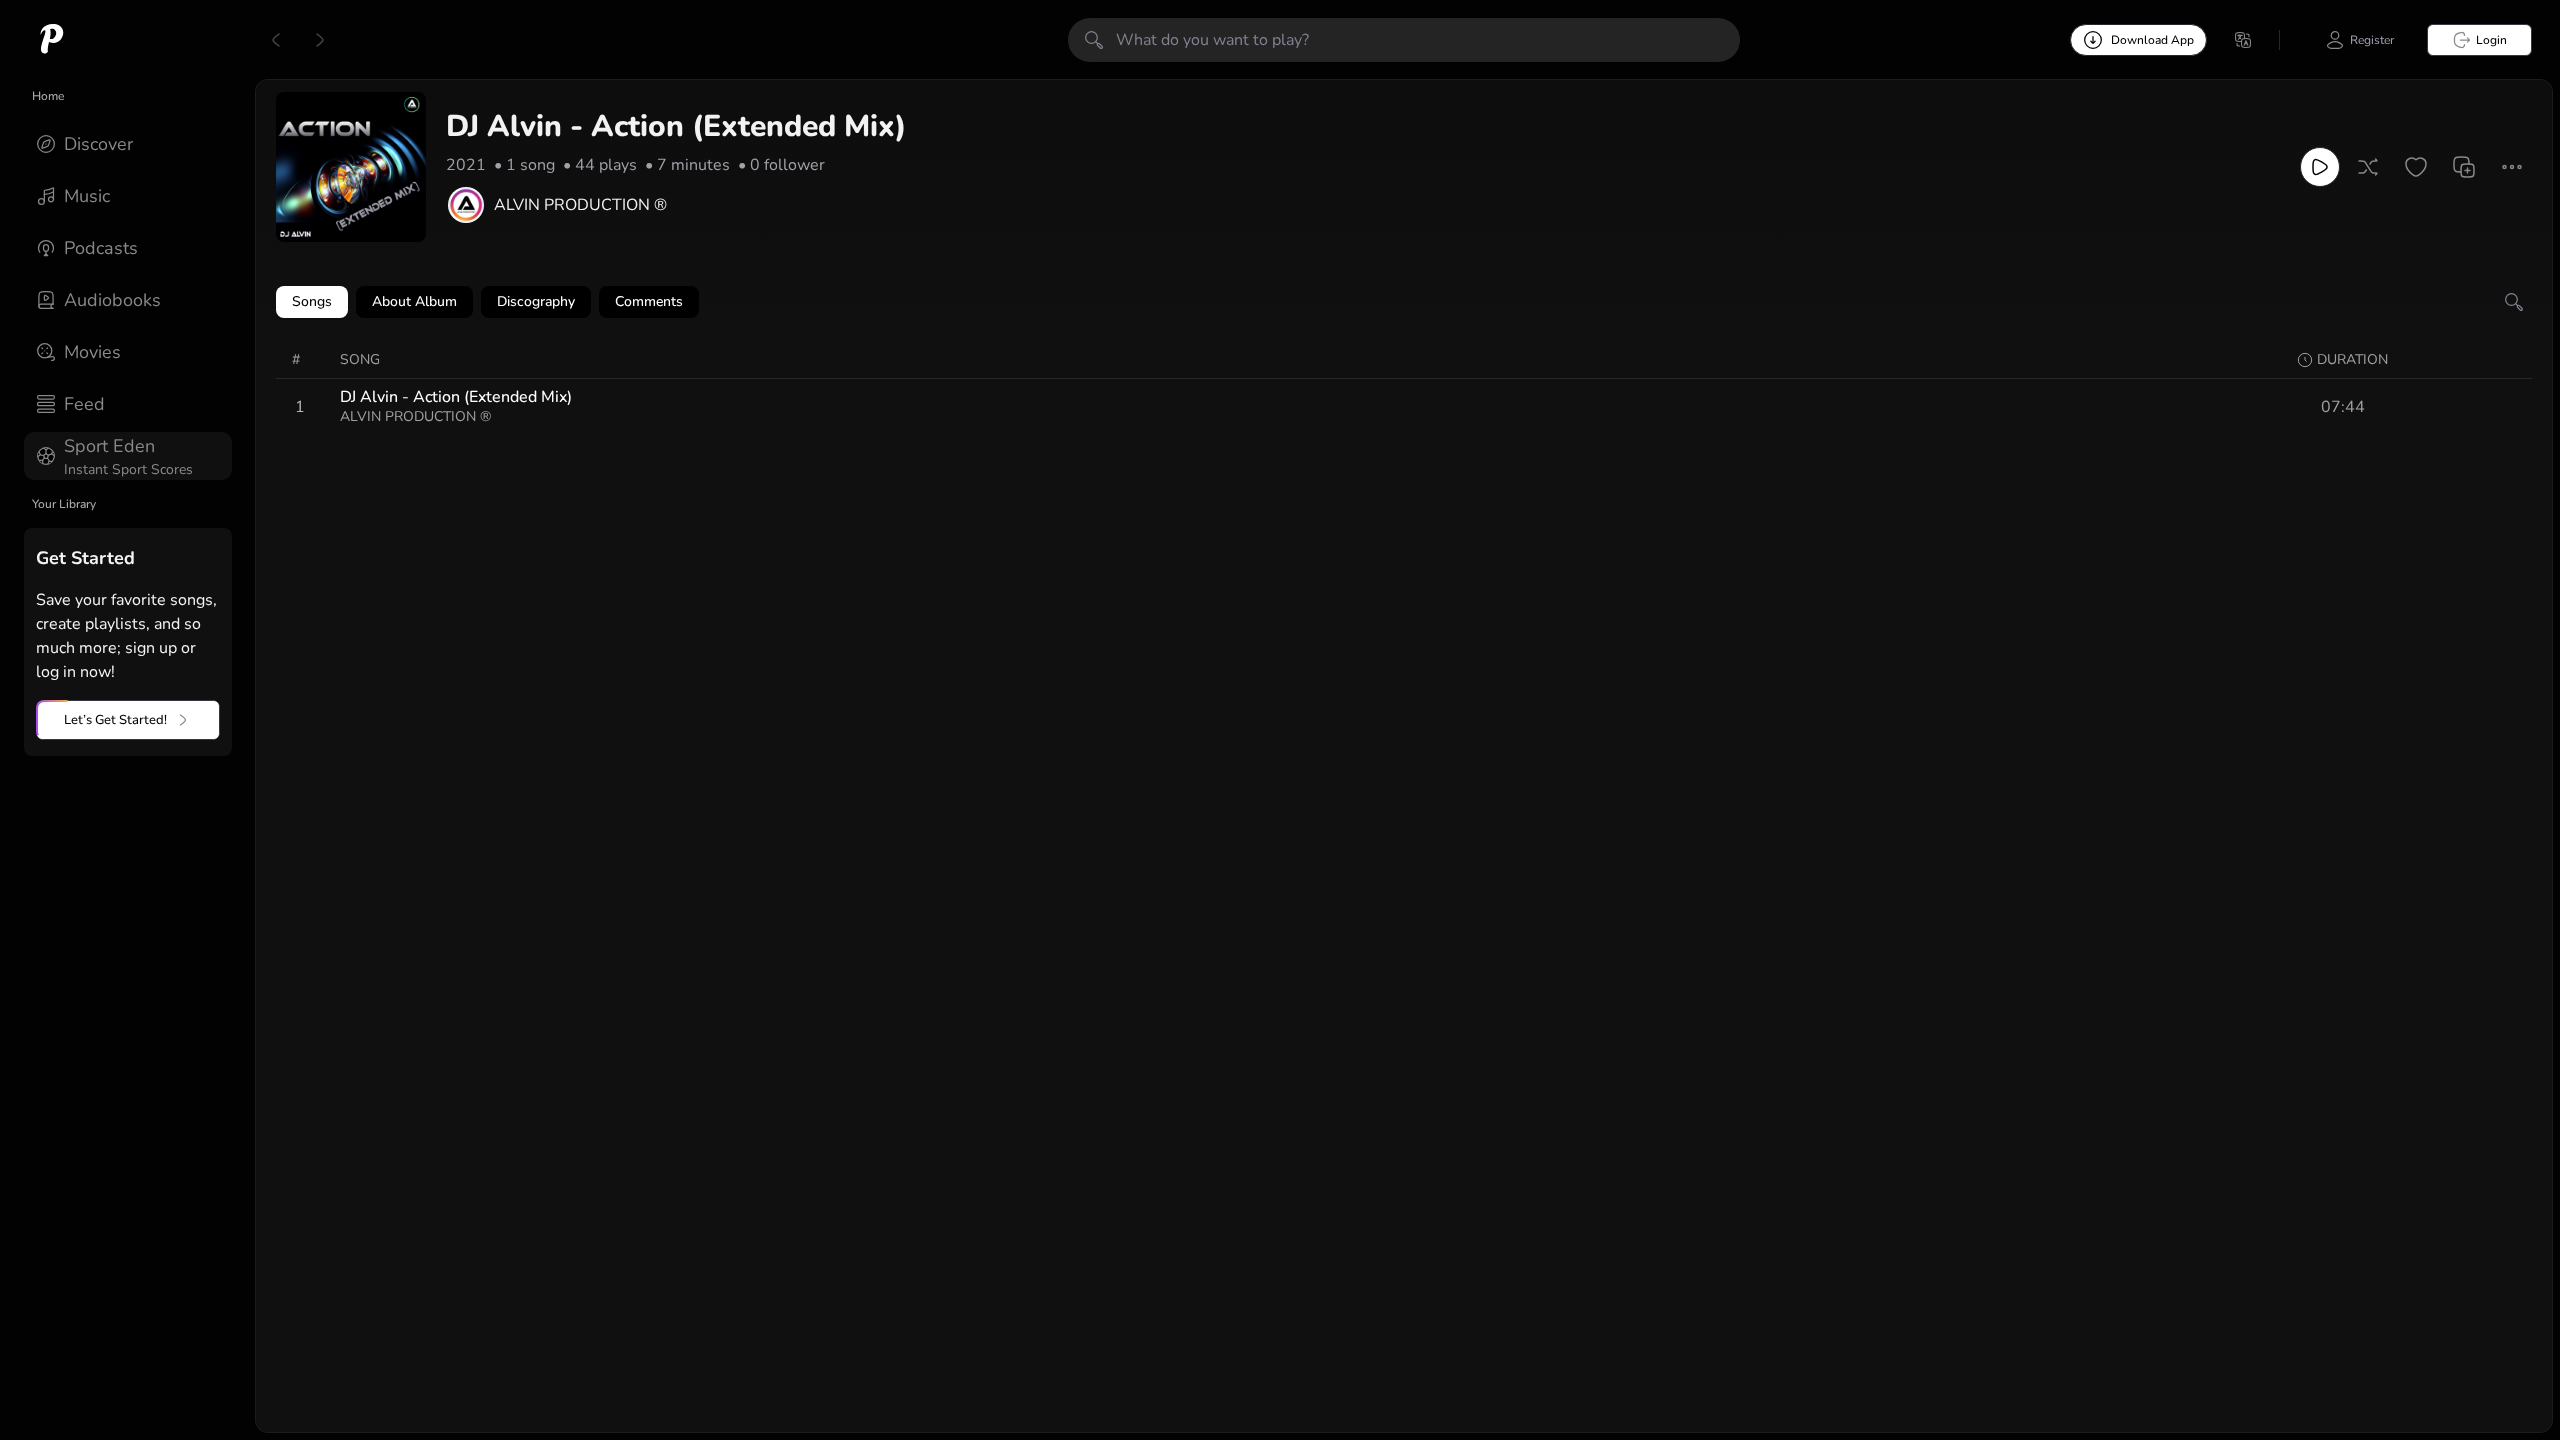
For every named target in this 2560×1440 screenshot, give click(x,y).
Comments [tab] (649, 301)
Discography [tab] (536, 301)
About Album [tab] (414, 301)
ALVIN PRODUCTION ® (580, 205)
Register (2372, 40)
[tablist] (1404, 302)
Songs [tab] (312, 301)
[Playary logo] (52, 40)
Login (2491, 40)
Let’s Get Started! (115, 720)
